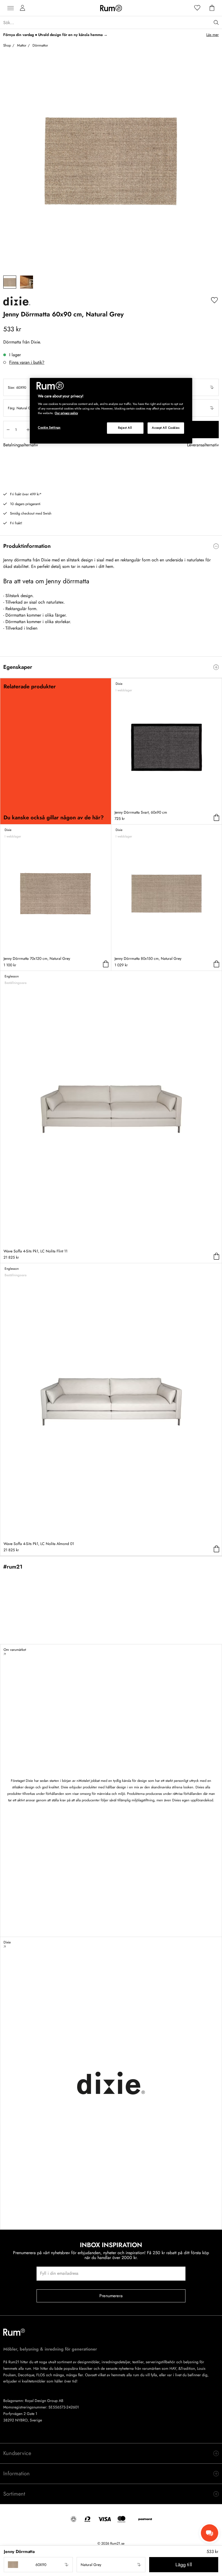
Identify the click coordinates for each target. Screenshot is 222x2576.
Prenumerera (111, 2296)
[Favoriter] (197, 8)
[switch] (111, 546)
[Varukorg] (212, 8)
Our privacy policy (66, 413)
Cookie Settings (49, 427)
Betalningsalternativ (21, 445)
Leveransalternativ (203, 445)
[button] (38, 2565)
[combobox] (38, 2565)
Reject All (125, 428)
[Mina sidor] (22, 8)
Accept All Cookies (166, 428)
